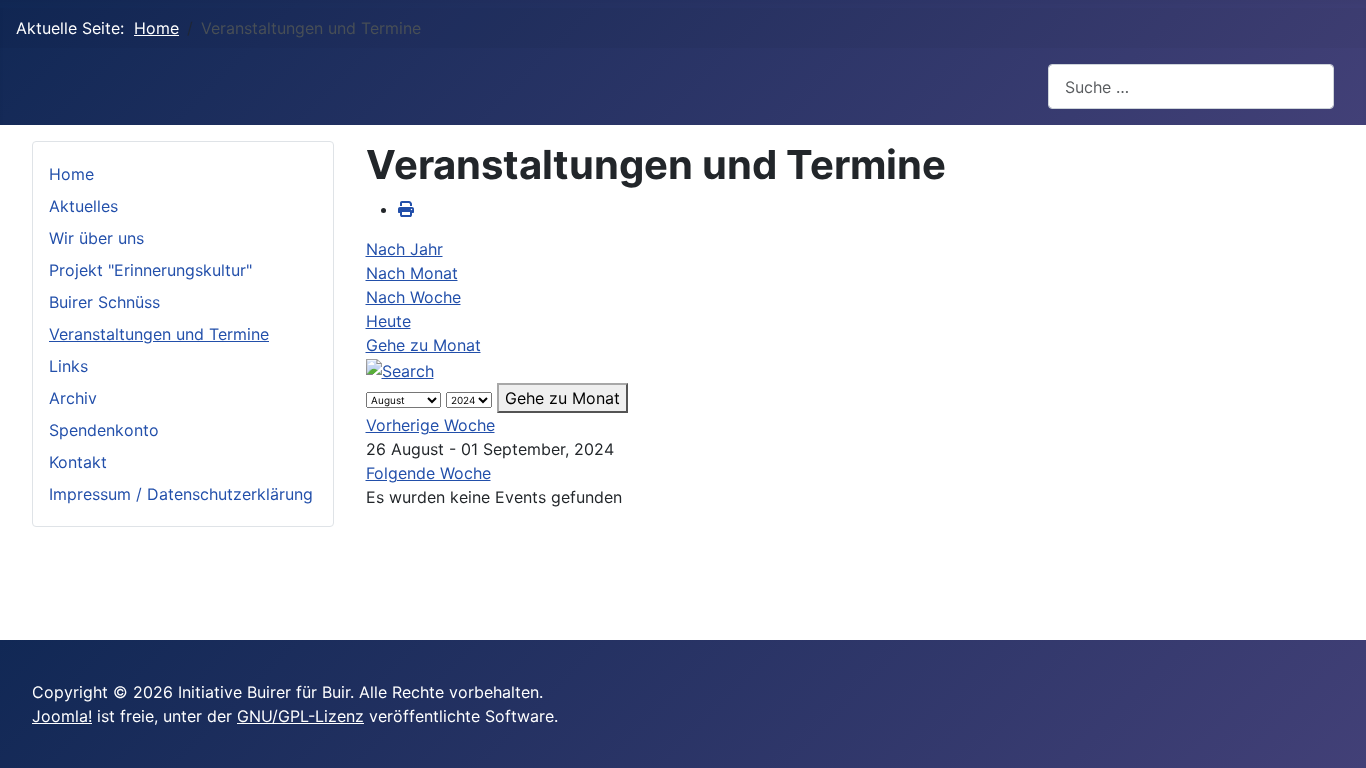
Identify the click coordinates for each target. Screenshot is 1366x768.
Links (68, 366)
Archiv (73, 398)
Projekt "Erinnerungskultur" (150, 270)
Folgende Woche (428, 473)
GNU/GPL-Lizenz (300, 716)
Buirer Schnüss (104, 302)
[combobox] (1191, 86)
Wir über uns (96, 238)
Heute (388, 321)
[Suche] (400, 369)
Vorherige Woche (430, 425)
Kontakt (78, 462)
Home (71, 174)
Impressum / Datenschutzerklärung (181, 494)
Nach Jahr (404, 249)
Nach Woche (413, 297)
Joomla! (62, 716)
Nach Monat (412, 273)
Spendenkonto (104, 430)
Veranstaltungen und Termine (159, 334)
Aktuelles (83, 206)
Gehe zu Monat (423, 345)
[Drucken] (406, 209)
